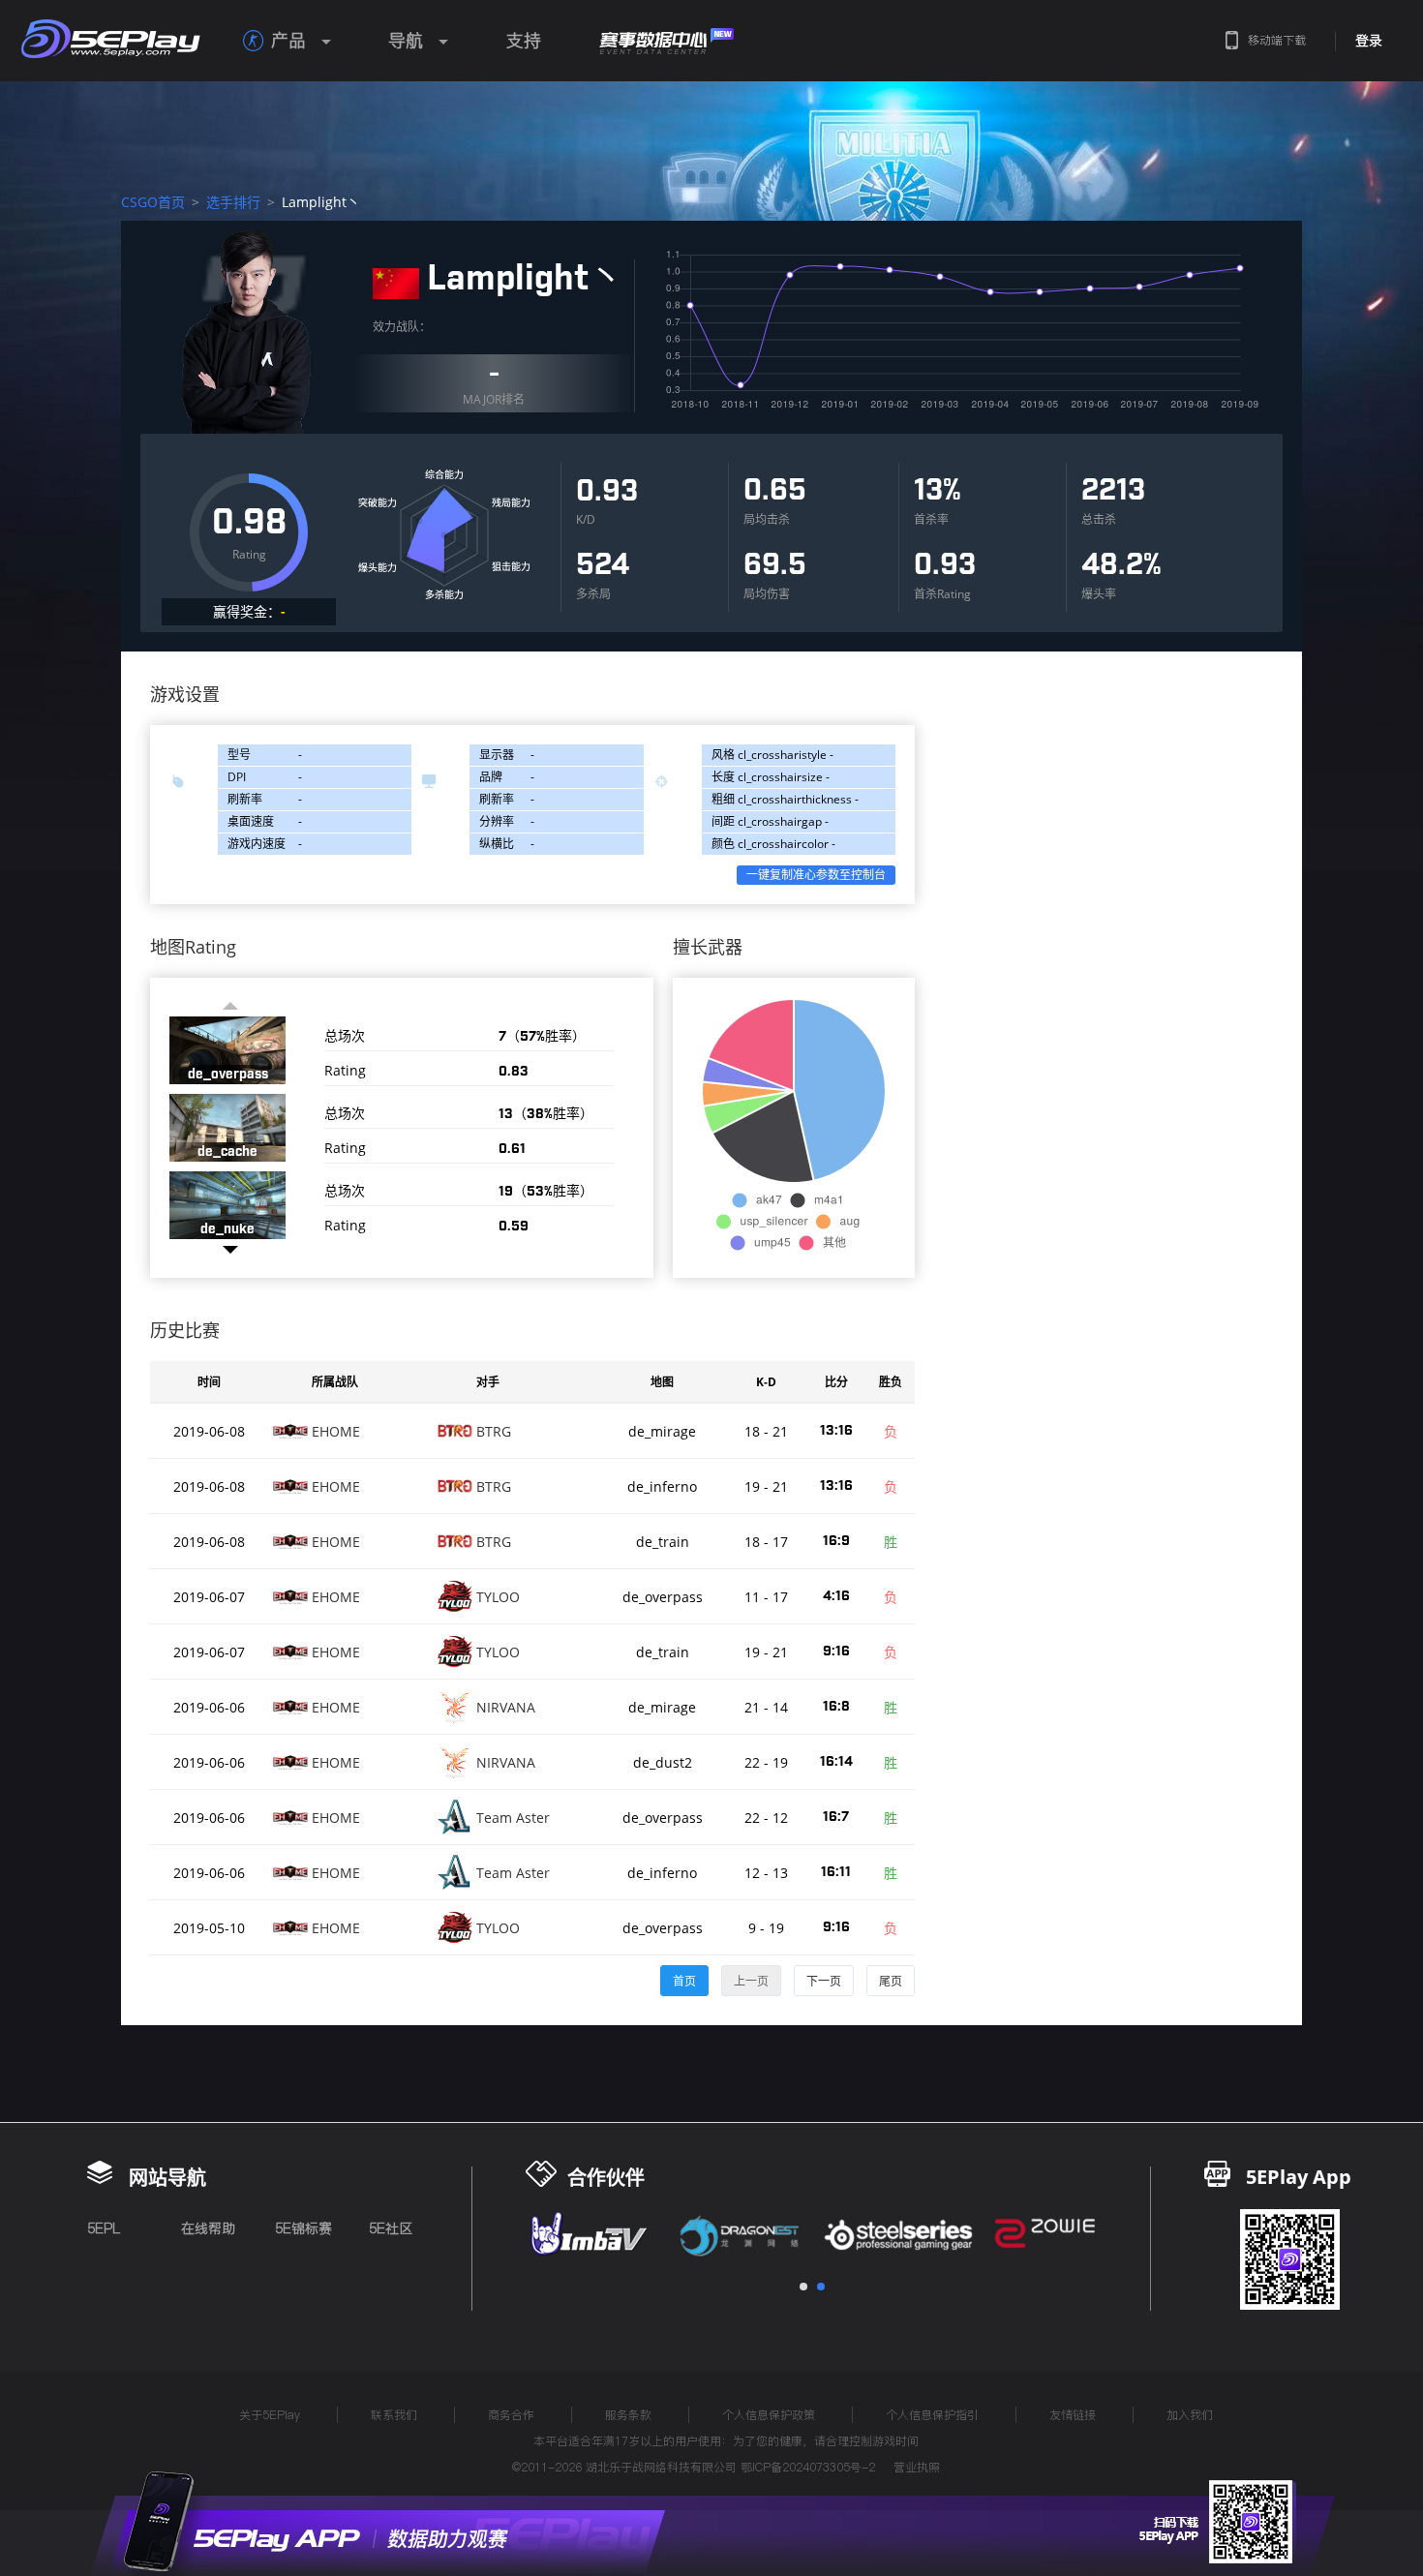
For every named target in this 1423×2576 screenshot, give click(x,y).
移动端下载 (1277, 40)
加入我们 (1190, 2415)
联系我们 (394, 2415)
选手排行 (233, 202)
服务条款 (628, 2415)
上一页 (751, 1981)
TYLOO (498, 1597)
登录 (1369, 41)
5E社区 (391, 2228)
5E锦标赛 (303, 2228)
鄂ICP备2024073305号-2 (808, 2467)
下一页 (824, 1981)
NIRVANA (506, 1707)
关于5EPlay (270, 2415)
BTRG (494, 1431)
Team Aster (513, 1818)
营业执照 (917, 2467)
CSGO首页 (153, 202)
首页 (684, 1981)
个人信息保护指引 (932, 2415)
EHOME (336, 1431)
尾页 (891, 1981)
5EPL (104, 2228)
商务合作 (511, 2415)
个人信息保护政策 (769, 2415)
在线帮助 (208, 2228)
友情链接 (1073, 2415)
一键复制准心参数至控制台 (816, 875)
